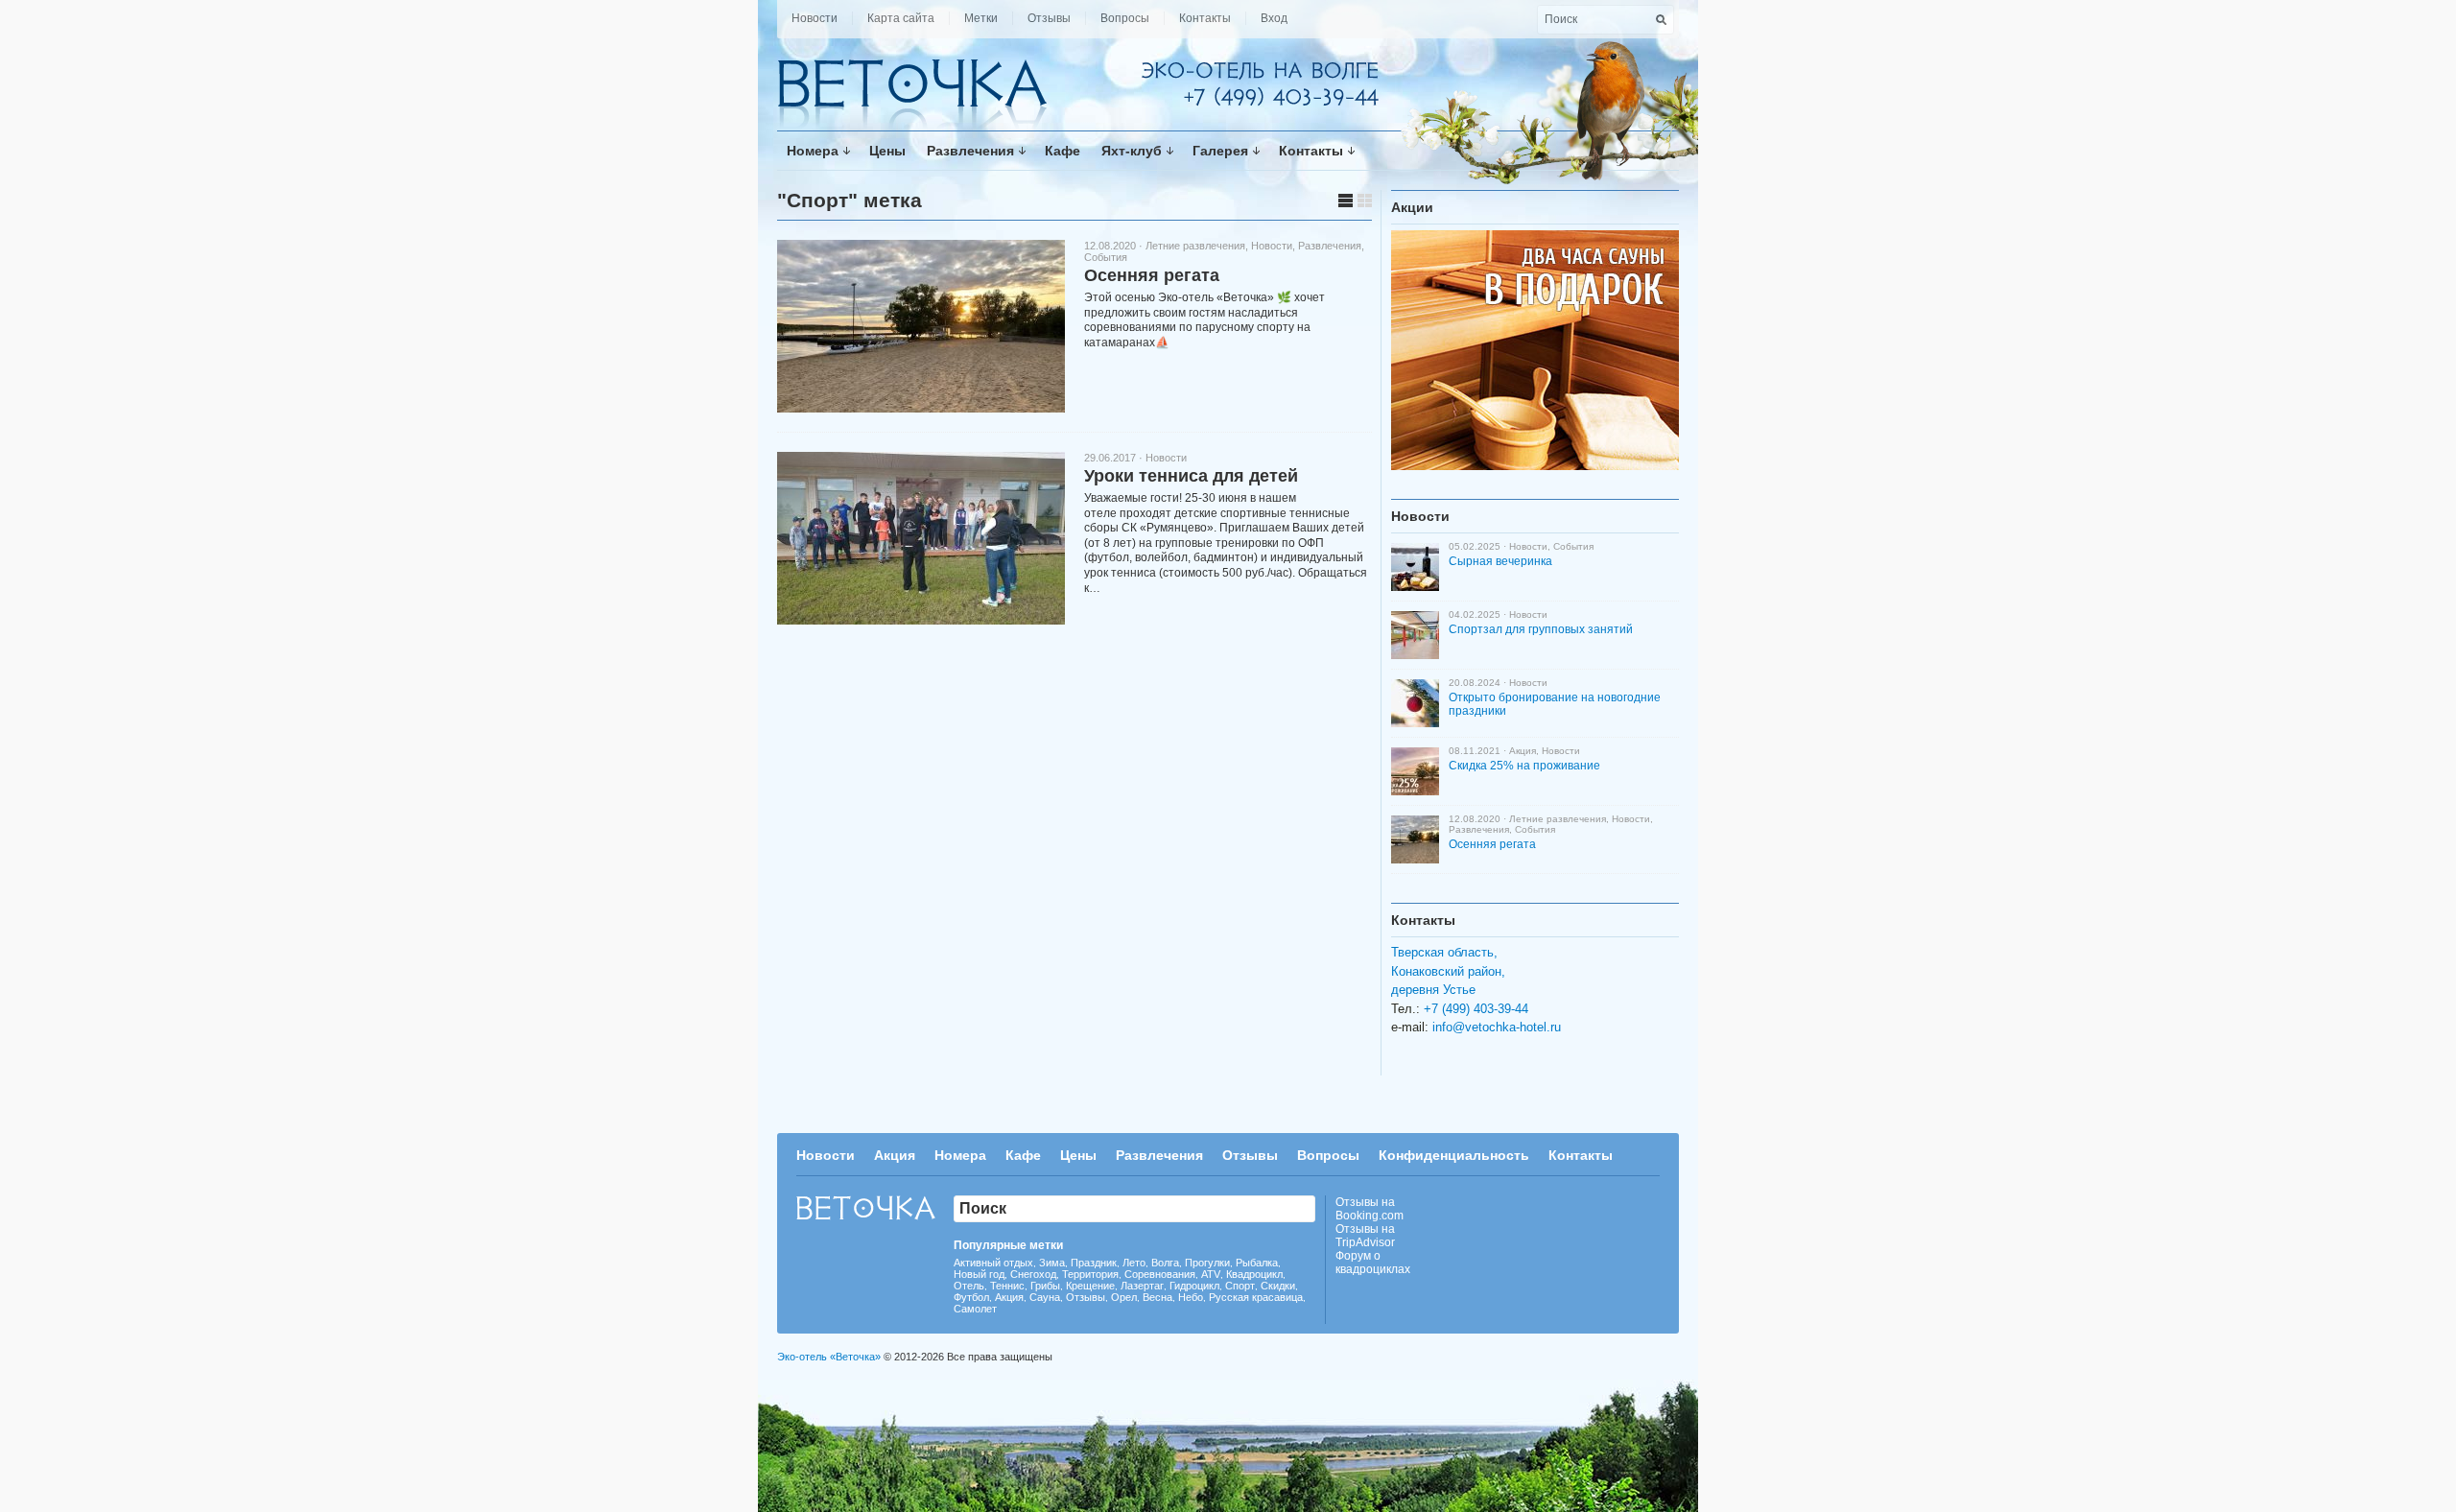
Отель (969, 1286)
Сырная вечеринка (1500, 561)
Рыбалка (1257, 1263)
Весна (1157, 1297)
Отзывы (1049, 18)
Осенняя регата (1152, 275)
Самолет (975, 1309)
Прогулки (1207, 1263)
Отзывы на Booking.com (1370, 1209)
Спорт (1240, 1286)
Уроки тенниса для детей (1191, 476)
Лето (1134, 1263)
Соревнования (1160, 1274)
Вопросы (1125, 18)
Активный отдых (993, 1263)
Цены (887, 151)
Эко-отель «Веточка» (829, 1357)
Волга (1165, 1263)
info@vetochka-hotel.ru (1497, 1027)
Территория (1090, 1274)
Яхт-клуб (1132, 151)
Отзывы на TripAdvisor (1365, 1236)
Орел (1124, 1297)
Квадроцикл (1254, 1274)
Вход (1274, 18)
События (1106, 257)
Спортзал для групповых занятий (1541, 629)
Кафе (1063, 151)
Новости (815, 18)
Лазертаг (1142, 1286)
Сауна (1045, 1297)
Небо (1191, 1297)
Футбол (971, 1297)
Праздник (1094, 1263)
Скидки (1278, 1286)
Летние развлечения (1195, 246)
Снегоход (1033, 1274)
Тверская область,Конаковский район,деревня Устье (1448, 971)
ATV (1211, 1274)
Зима (1052, 1263)
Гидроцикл (1194, 1286)
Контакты (1205, 18)
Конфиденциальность (1454, 1155)
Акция (1523, 751)
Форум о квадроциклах (1373, 1263)
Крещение (1090, 1286)
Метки (981, 18)
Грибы (1045, 1286)
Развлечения (970, 151)
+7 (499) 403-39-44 (1476, 1009)
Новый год (979, 1274)
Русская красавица (1256, 1297)
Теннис (1007, 1286)
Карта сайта (901, 18)
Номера (813, 151)
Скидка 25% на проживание (1524, 766)
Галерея (1220, 151)
